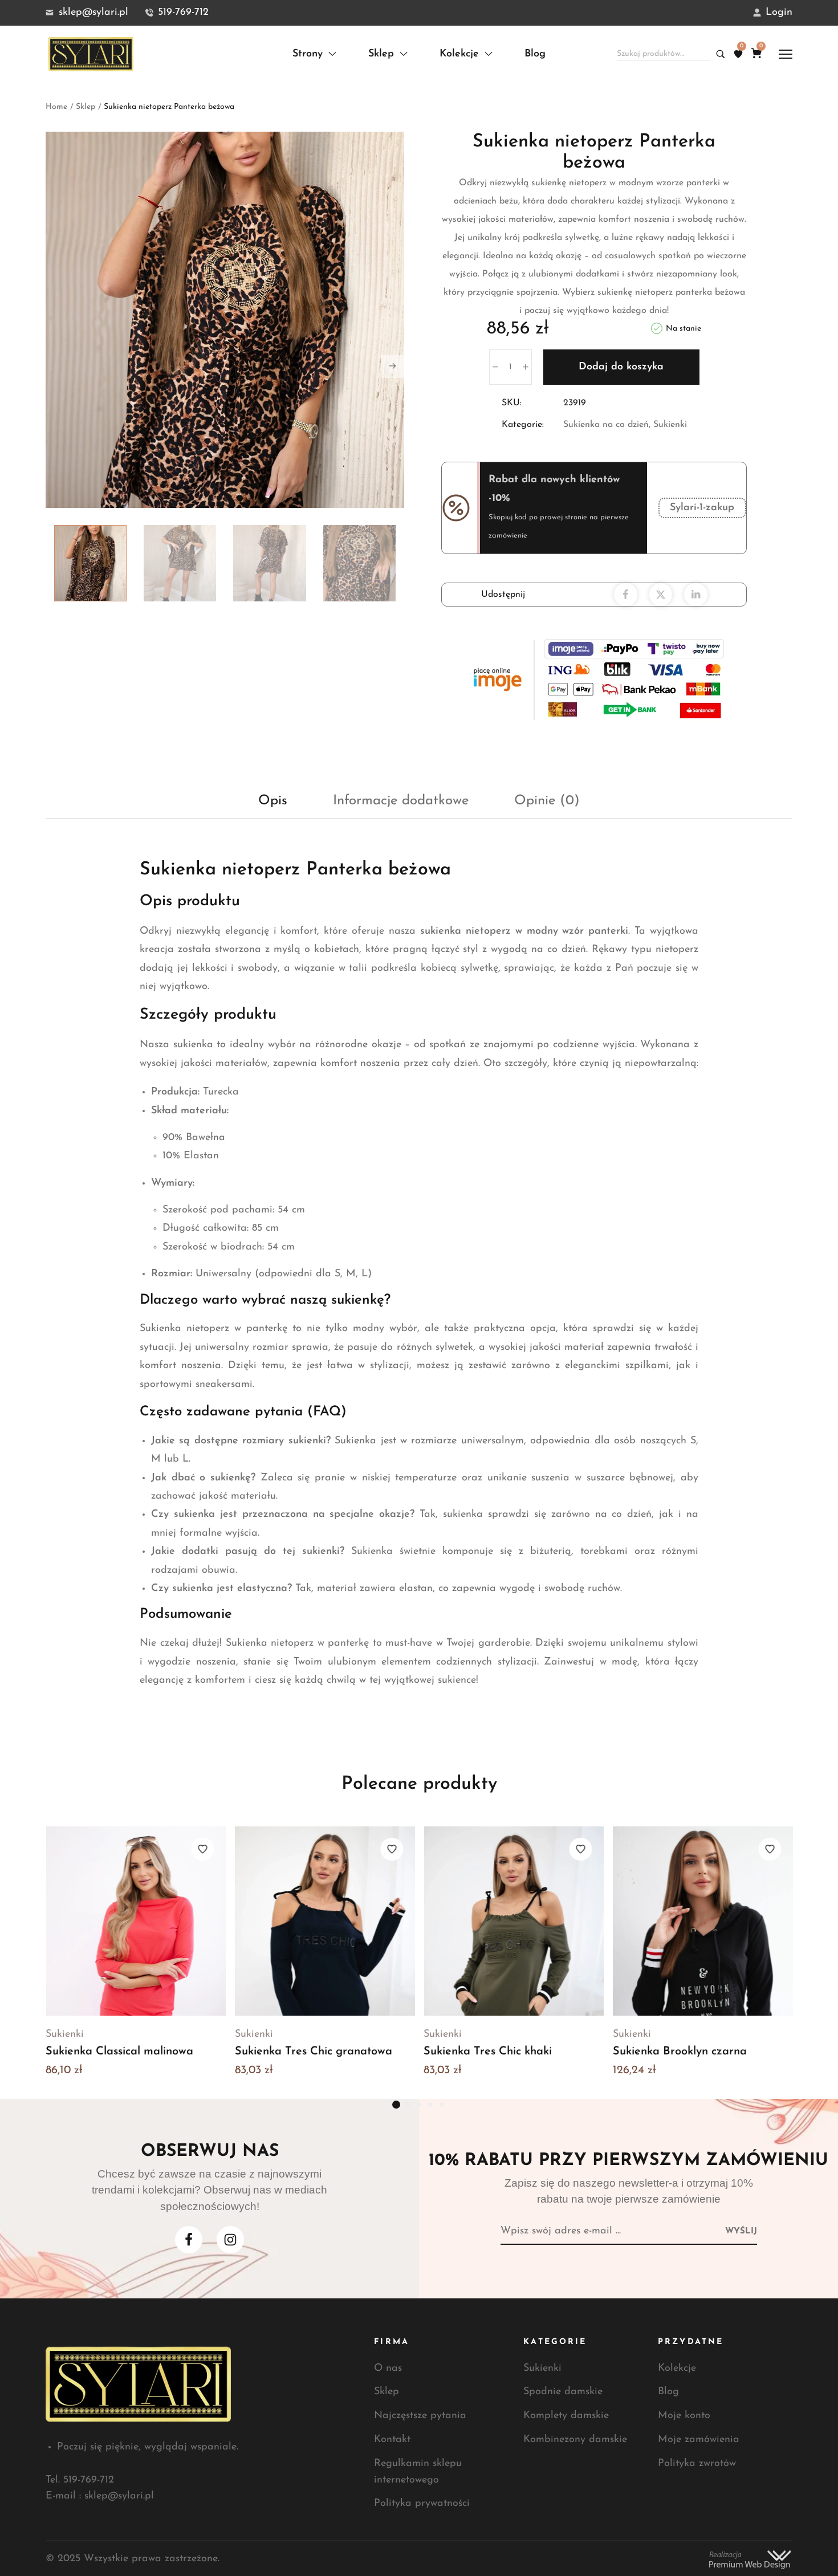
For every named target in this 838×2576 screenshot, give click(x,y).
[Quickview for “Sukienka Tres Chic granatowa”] (353, 1921)
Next (393, 367)
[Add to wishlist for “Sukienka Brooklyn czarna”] (770, 1849)
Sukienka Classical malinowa (119, 2052)
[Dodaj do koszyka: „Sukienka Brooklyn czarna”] (674, 1921)
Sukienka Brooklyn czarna (680, 2052)
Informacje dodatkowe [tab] (401, 801)
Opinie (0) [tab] (547, 801)
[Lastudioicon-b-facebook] (189, 2240)
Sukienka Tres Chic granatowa (314, 2052)
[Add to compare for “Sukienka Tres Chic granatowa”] (324, 1921)
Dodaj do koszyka (621, 367)
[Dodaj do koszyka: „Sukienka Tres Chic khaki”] (485, 1921)
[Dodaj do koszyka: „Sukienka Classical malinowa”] (107, 1921)
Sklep (86, 107)
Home (56, 107)
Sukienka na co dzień (606, 425)
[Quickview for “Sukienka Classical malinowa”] (164, 1921)
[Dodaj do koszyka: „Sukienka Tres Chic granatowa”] (296, 1921)
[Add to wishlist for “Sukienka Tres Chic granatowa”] (392, 1849)
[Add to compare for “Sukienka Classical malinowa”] (136, 1921)
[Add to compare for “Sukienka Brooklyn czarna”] (702, 1921)
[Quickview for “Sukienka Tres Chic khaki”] (542, 1921)
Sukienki (670, 425)
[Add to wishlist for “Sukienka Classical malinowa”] (203, 1849)
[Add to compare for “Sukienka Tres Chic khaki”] (514, 1921)
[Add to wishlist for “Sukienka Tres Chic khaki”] (581, 1849)
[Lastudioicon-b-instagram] (230, 2240)
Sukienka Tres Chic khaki (488, 2052)
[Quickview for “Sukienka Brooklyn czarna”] (731, 1921)
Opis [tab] (273, 801)
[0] (738, 54)
